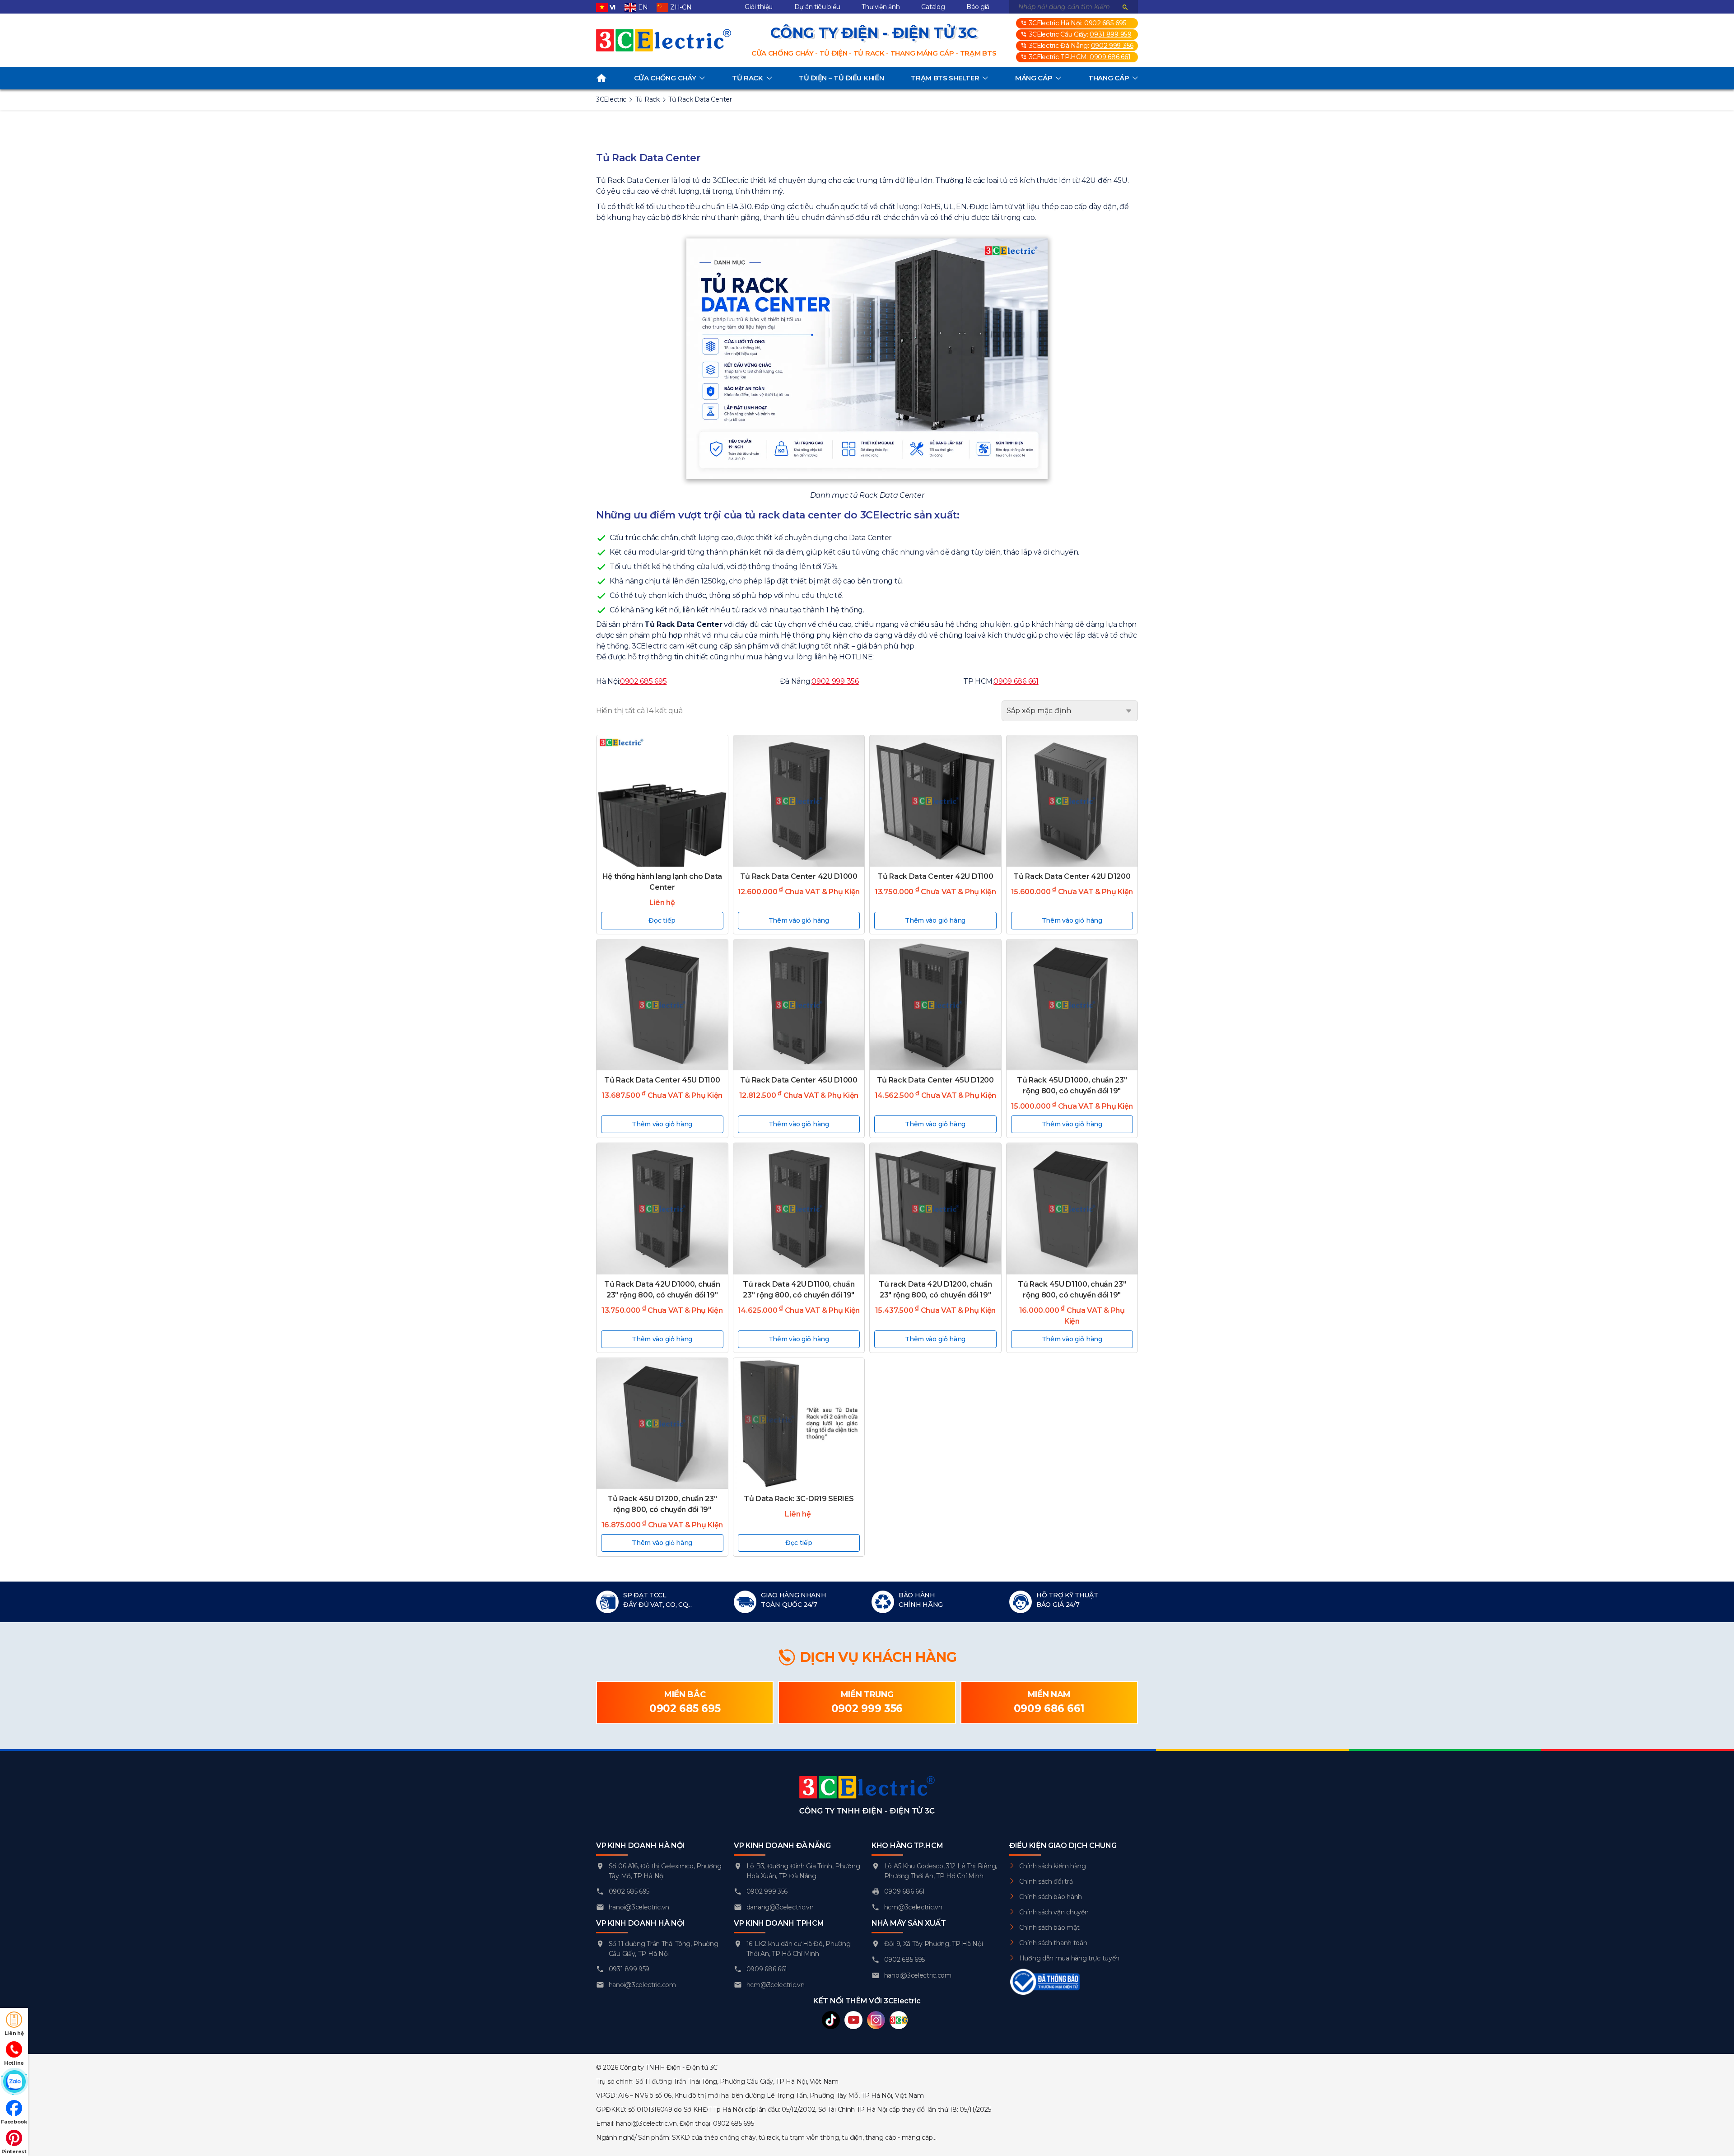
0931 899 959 (1110, 34)
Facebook (14, 2122)
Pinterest (14, 2151)
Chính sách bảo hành (1051, 1897)
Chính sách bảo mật (1049, 1927)
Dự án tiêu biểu (817, 7)
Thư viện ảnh (881, 7)
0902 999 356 (1112, 46)
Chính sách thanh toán (1053, 1943)
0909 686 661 (1110, 57)
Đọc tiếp (662, 920)
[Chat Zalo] (14, 2082)
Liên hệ (14, 2033)
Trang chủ (601, 78)
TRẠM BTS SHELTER (945, 78)
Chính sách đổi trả (1046, 1881)
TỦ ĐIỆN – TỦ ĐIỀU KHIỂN (841, 78)
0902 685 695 (1105, 23)
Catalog (933, 7)
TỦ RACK (748, 78)
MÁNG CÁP (1034, 78)
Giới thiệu (759, 7)
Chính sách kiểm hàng (1053, 1866)
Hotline (14, 2063)
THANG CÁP (1109, 78)
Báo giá (978, 7)
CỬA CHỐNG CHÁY (665, 78)
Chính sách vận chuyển (1054, 1912)
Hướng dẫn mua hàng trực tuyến (1069, 1958)
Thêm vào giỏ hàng (799, 920)
